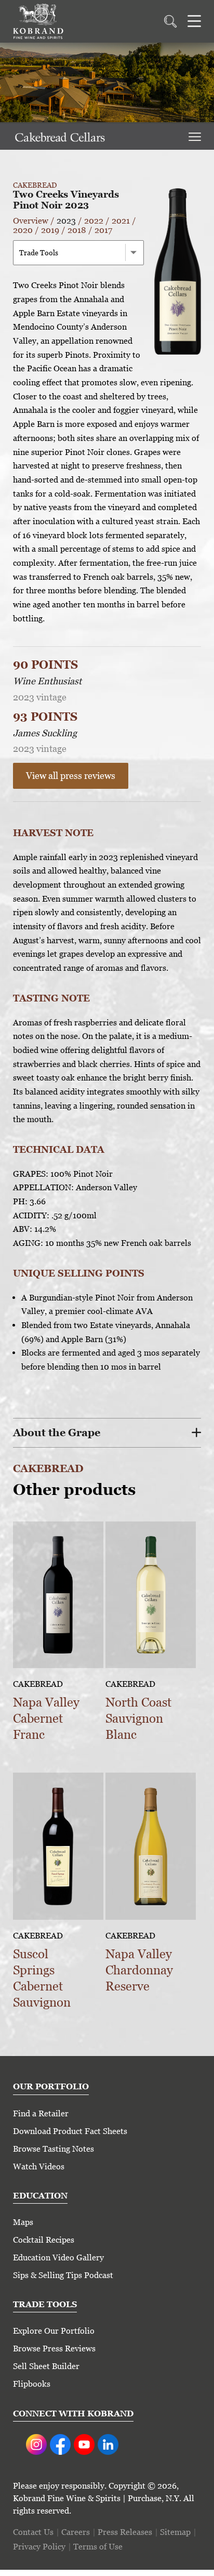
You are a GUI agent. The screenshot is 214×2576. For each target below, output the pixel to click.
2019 (50, 230)
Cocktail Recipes (44, 2240)
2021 (121, 221)
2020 (23, 230)
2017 (103, 230)
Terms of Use (98, 2547)
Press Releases (125, 2532)
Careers (76, 2532)
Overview (31, 221)
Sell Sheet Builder (46, 2366)
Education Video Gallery (58, 2258)
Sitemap (175, 2532)
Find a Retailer (41, 2113)
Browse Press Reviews (54, 2349)
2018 (77, 230)
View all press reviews (71, 776)
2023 (66, 221)
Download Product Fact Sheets (70, 2131)
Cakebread (35, 185)
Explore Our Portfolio (54, 2331)
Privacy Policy (39, 2547)
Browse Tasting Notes (53, 2149)
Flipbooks (32, 2384)
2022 (94, 221)
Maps (23, 2222)
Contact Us (33, 2532)
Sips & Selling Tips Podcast (63, 2275)
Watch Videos (39, 2167)
